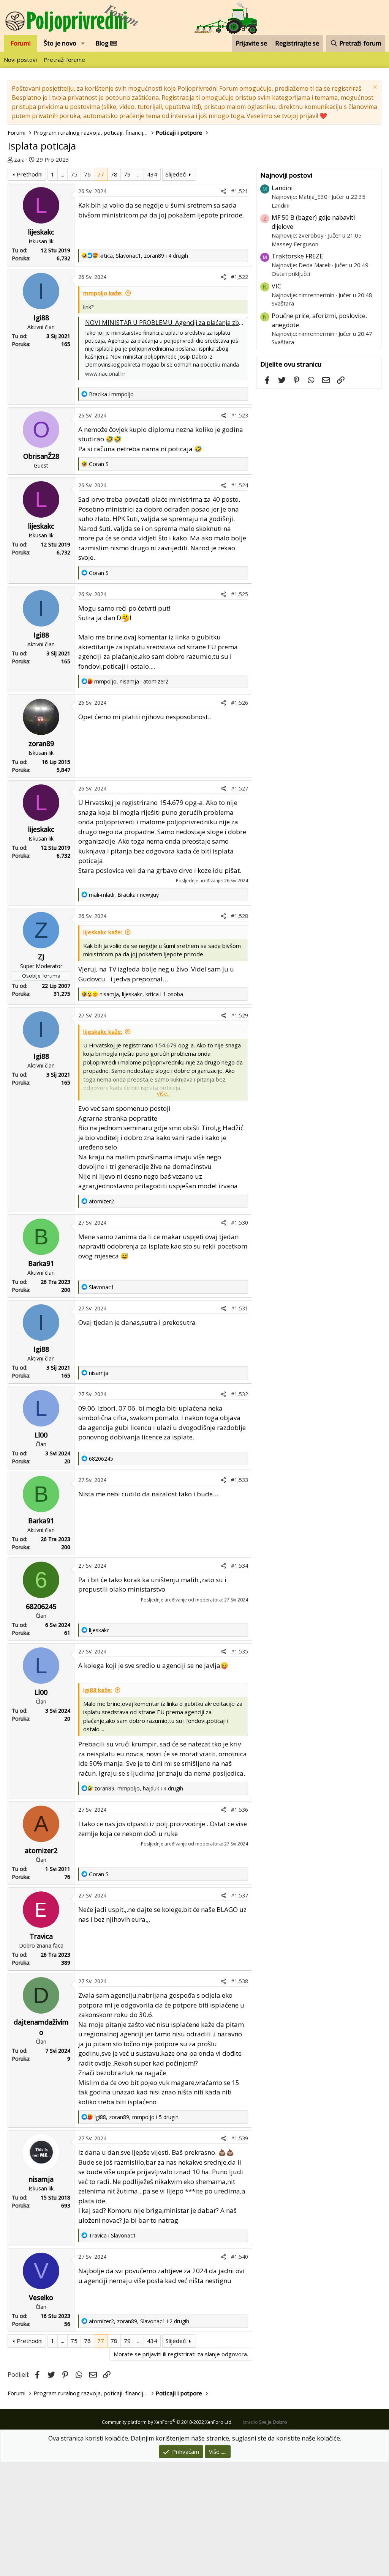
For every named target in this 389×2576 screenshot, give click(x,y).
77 (101, 174)
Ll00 (41, 1435)
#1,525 (240, 594)
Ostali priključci (291, 274)
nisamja (41, 2179)
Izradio (265, 2422)
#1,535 (240, 1651)
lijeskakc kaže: (103, 932)
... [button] (62, 174)
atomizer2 (41, 1850)
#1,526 (240, 703)
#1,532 (240, 1394)
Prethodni (30, 174)
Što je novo (60, 43)
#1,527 (240, 788)
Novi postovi (20, 60)
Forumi (21, 43)
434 (152, 174)
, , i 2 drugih (139, 2321)
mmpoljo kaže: (103, 293)
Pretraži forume (64, 60)
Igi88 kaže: (98, 1690)
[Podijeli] (223, 191)
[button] (83, 43)
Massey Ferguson (295, 244)
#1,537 (240, 1895)
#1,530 (240, 1223)
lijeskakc (41, 232)
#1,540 (240, 2257)
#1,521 (240, 191)
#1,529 (240, 1015)
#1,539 (240, 2138)
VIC (276, 286)
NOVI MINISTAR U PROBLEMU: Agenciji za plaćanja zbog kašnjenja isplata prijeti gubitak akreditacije (228, 323)
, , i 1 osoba (141, 994)
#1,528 (240, 916)
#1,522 (240, 277)
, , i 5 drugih (136, 2117)
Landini (282, 188)
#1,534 (240, 1566)
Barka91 (41, 1263)
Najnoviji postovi (286, 175)
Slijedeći (176, 174)
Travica (41, 1936)
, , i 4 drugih (144, 256)
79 (127, 174)
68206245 (41, 1606)
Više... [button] (164, 1093)
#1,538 (240, 1981)
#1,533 (240, 1480)
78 (114, 174)
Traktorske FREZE (297, 256)
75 (74, 174)
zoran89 (41, 743)
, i (131, 681)
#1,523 (240, 415)
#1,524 (240, 485)
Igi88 (41, 318)
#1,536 (240, 1810)
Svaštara (283, 303)
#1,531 (240, 1308)
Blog (103, 43)
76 (87, 174)
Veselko (41, 2297)
